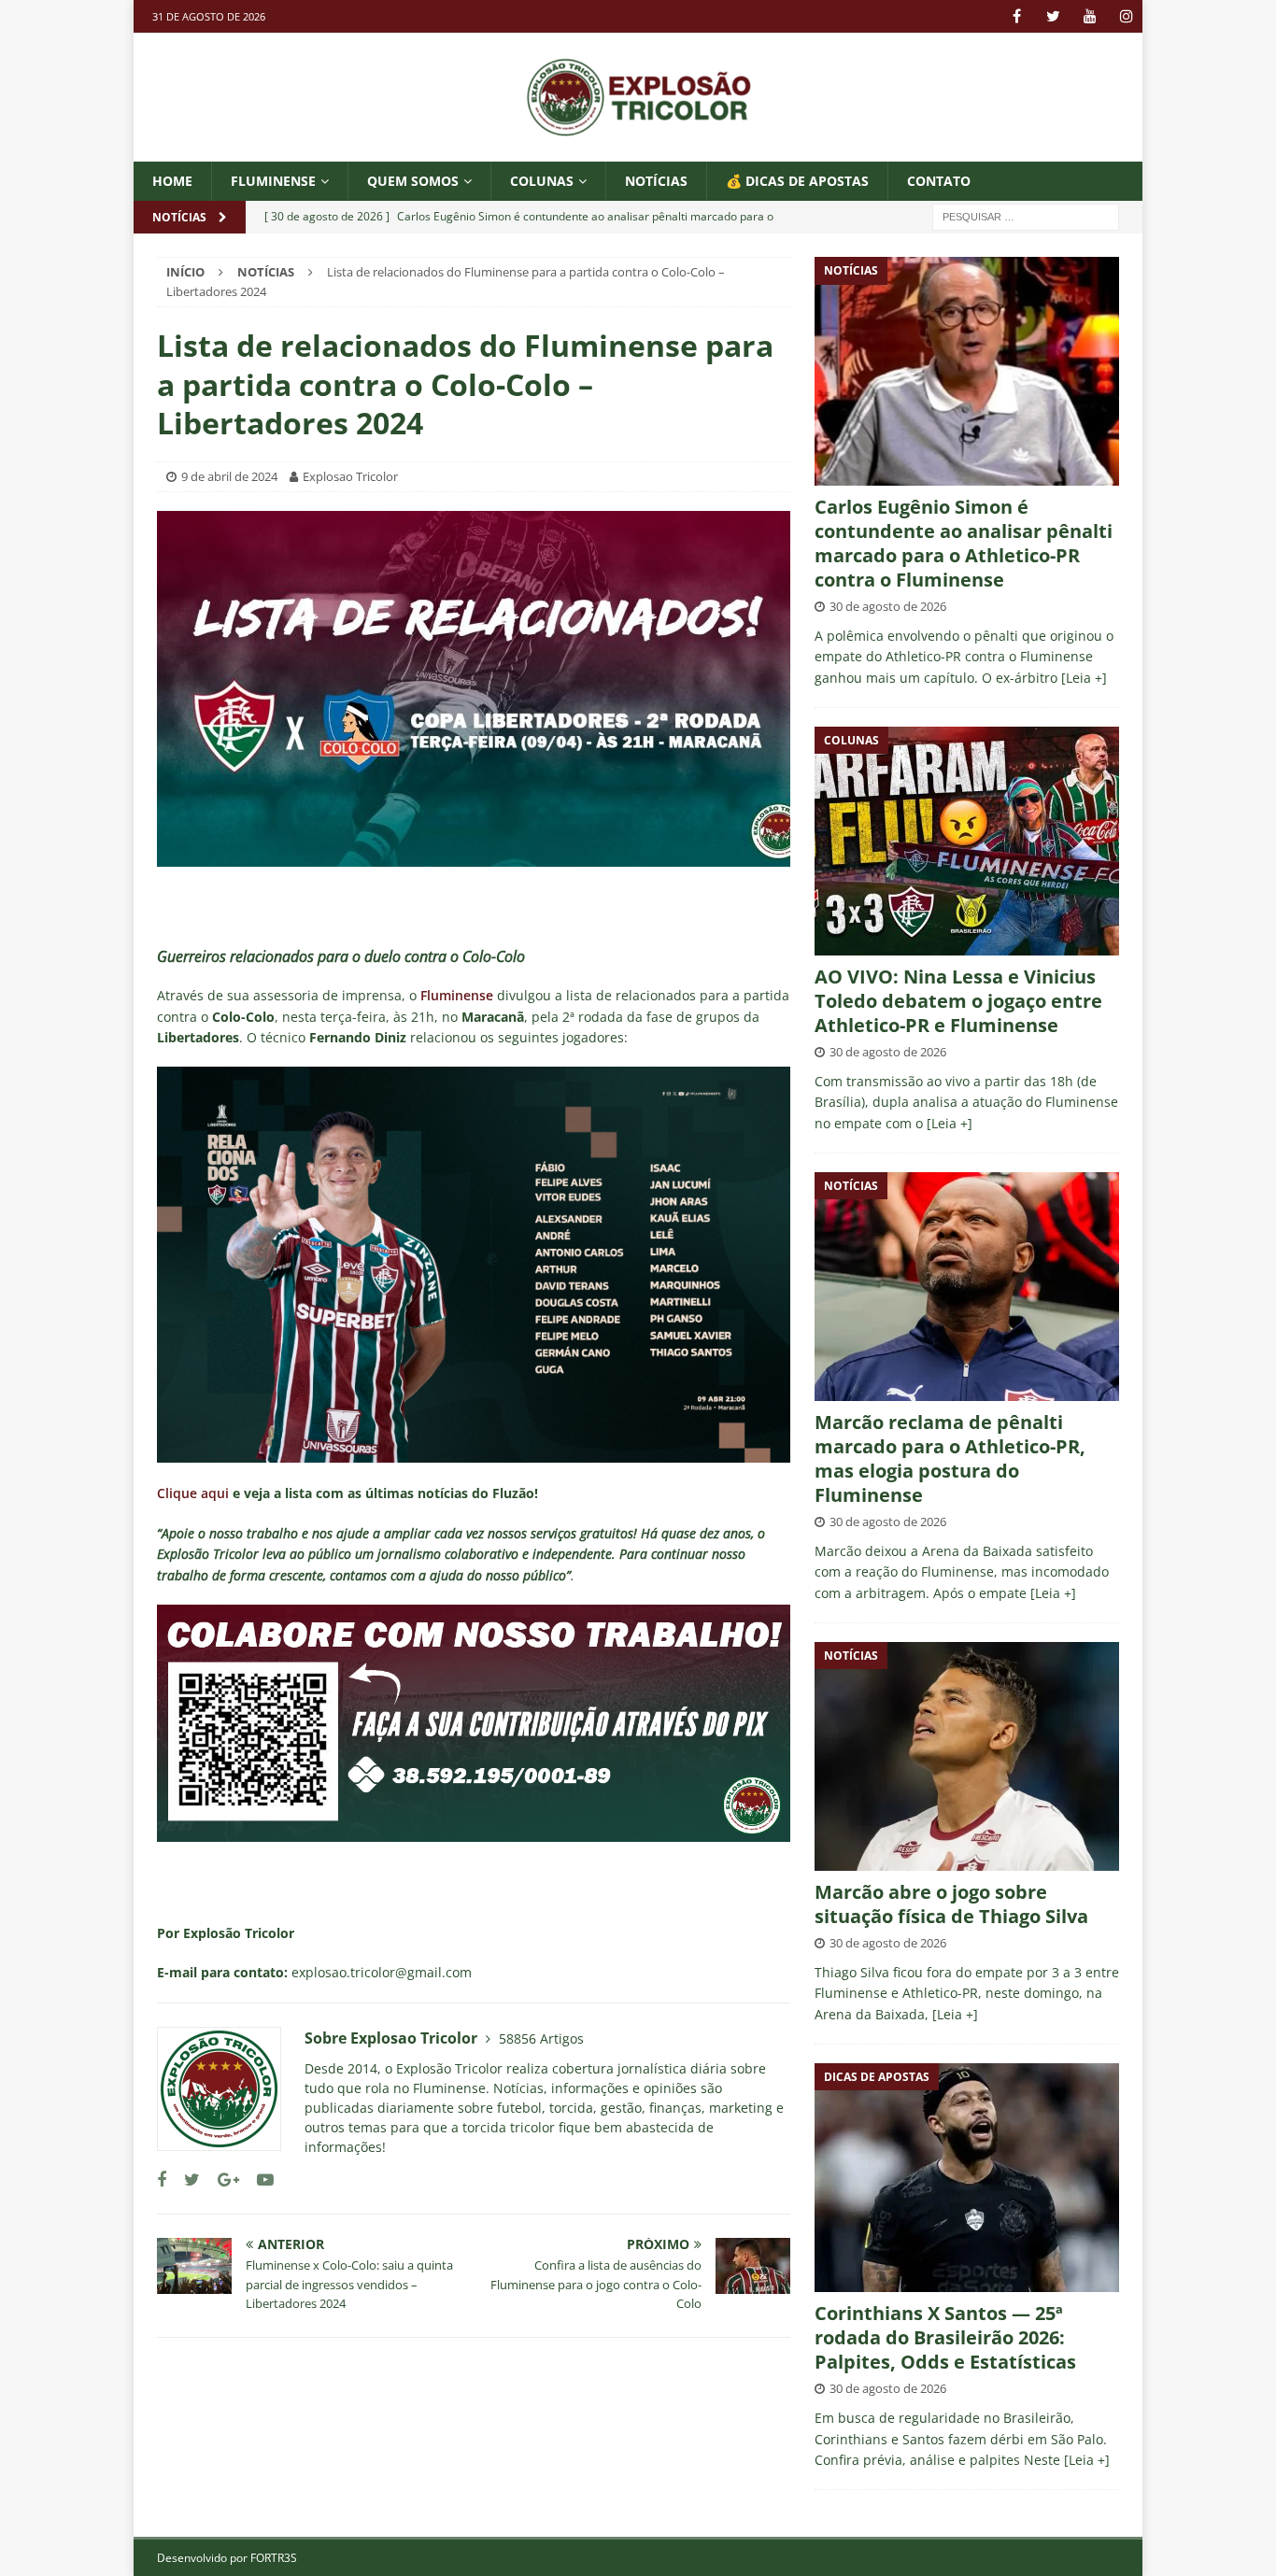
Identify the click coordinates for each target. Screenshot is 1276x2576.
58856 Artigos (541, 2038)
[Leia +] (1084, 678)
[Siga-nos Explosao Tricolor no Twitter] (185, 2180)
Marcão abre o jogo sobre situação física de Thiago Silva (951, 1904)
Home (172, 181)
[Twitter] (1053, 16)
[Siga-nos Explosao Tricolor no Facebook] (162, 2180)
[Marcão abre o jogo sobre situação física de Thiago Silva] (967, 1756)
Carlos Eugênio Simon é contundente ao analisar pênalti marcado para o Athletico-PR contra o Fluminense (964, 543)
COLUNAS (542, 181)
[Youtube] (1090, 16)
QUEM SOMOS (413, 181)
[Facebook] (1017, 16)
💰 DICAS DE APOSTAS (797, 181)
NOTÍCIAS (656, 181)
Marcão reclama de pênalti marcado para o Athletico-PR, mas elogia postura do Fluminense (950, 1458)
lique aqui (197, 1493)
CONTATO (939, 181)
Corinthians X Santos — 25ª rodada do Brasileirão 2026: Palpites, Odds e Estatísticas (945, 2337)
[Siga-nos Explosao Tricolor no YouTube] (258, 2180)
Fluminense (273, 181)
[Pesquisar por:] (1026, 216)
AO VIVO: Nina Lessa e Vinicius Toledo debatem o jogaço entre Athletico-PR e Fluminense (958, 1001)
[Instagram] (1126, 16)
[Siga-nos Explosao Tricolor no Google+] (221, 2180)
